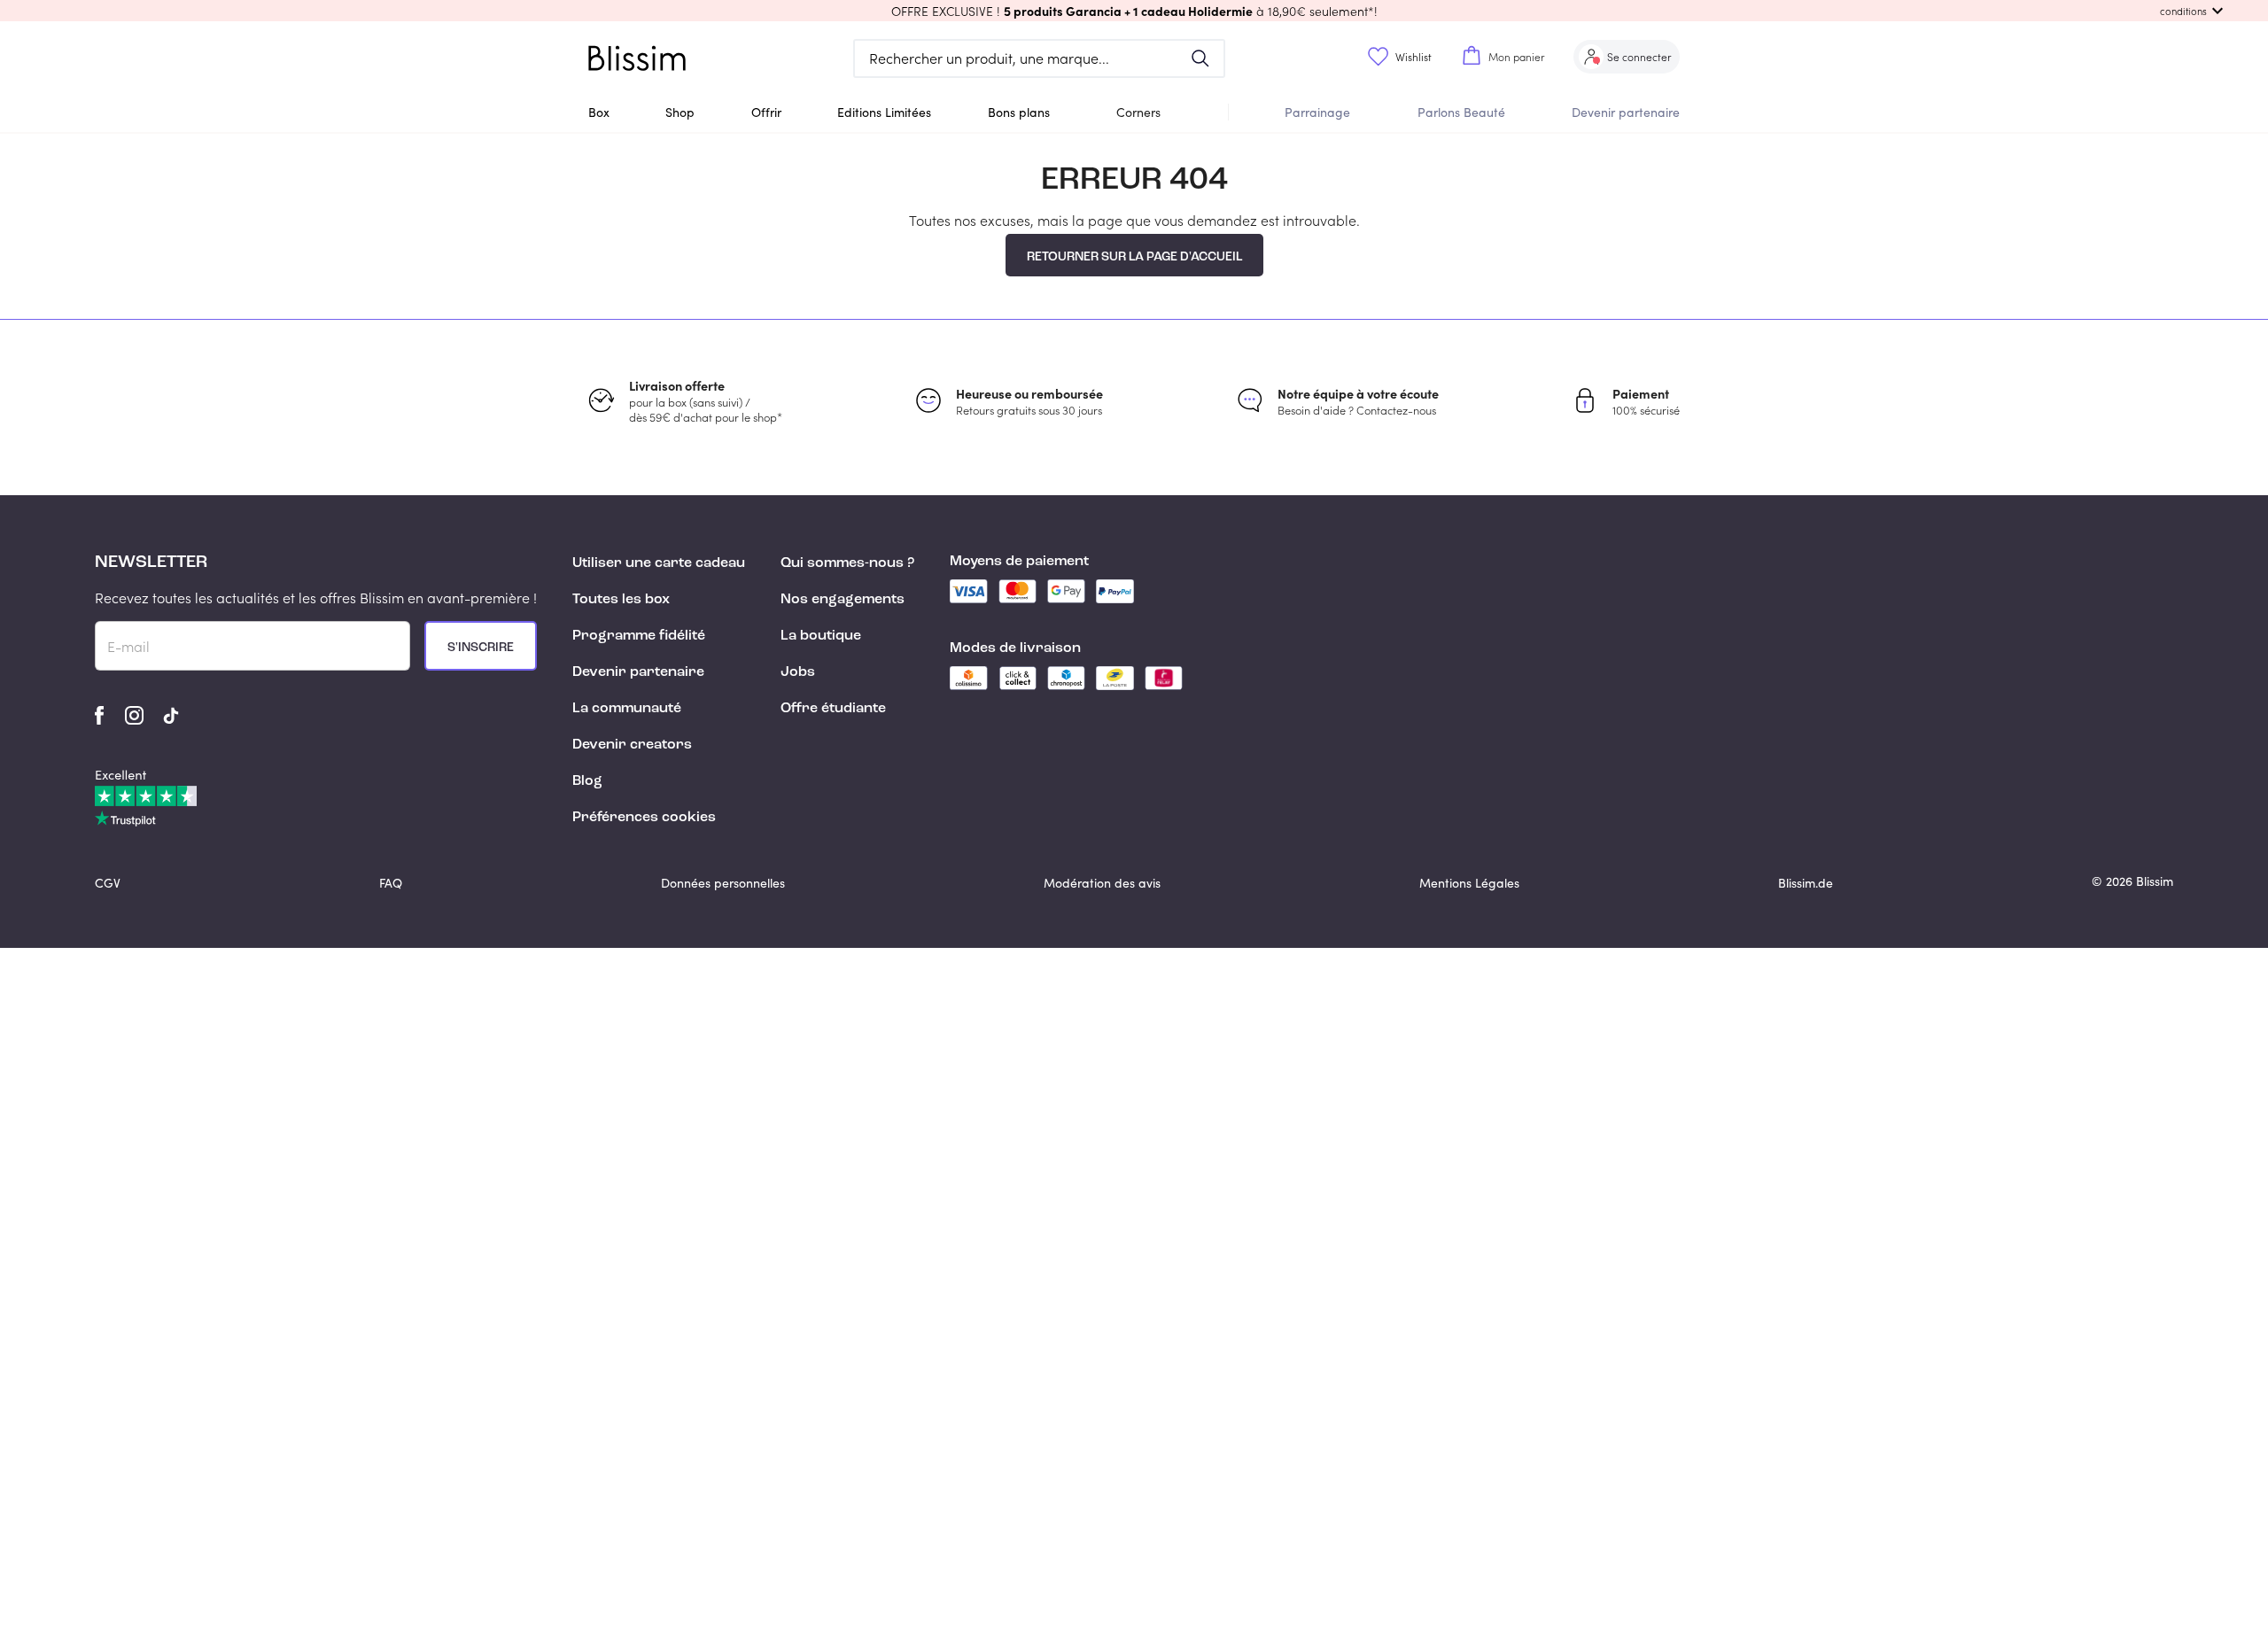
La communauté (627, 709)
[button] (1134, 11)
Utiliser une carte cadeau (659, 563)
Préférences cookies (644, 818)
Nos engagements (843, 600)
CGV (108, 883)
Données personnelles (723, 883)
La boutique (821, 636)
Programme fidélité (639, 636)
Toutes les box (621, 600)
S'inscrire (481, 648)
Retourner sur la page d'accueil (1134, 257)
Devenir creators (632, 745)
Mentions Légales (1469, 883)
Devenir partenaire (1626, 112)
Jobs (798, 672)
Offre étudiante (833, 709)
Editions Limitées (884, 112)
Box (599, 112)
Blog (587, 781)
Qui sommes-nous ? (847, 563)
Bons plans (1019, 112)
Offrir (766, 112)
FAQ (391, 883)
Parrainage (1317, 112)
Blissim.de (1806, 883)
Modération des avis (1102, 883)
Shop (680, 112)
